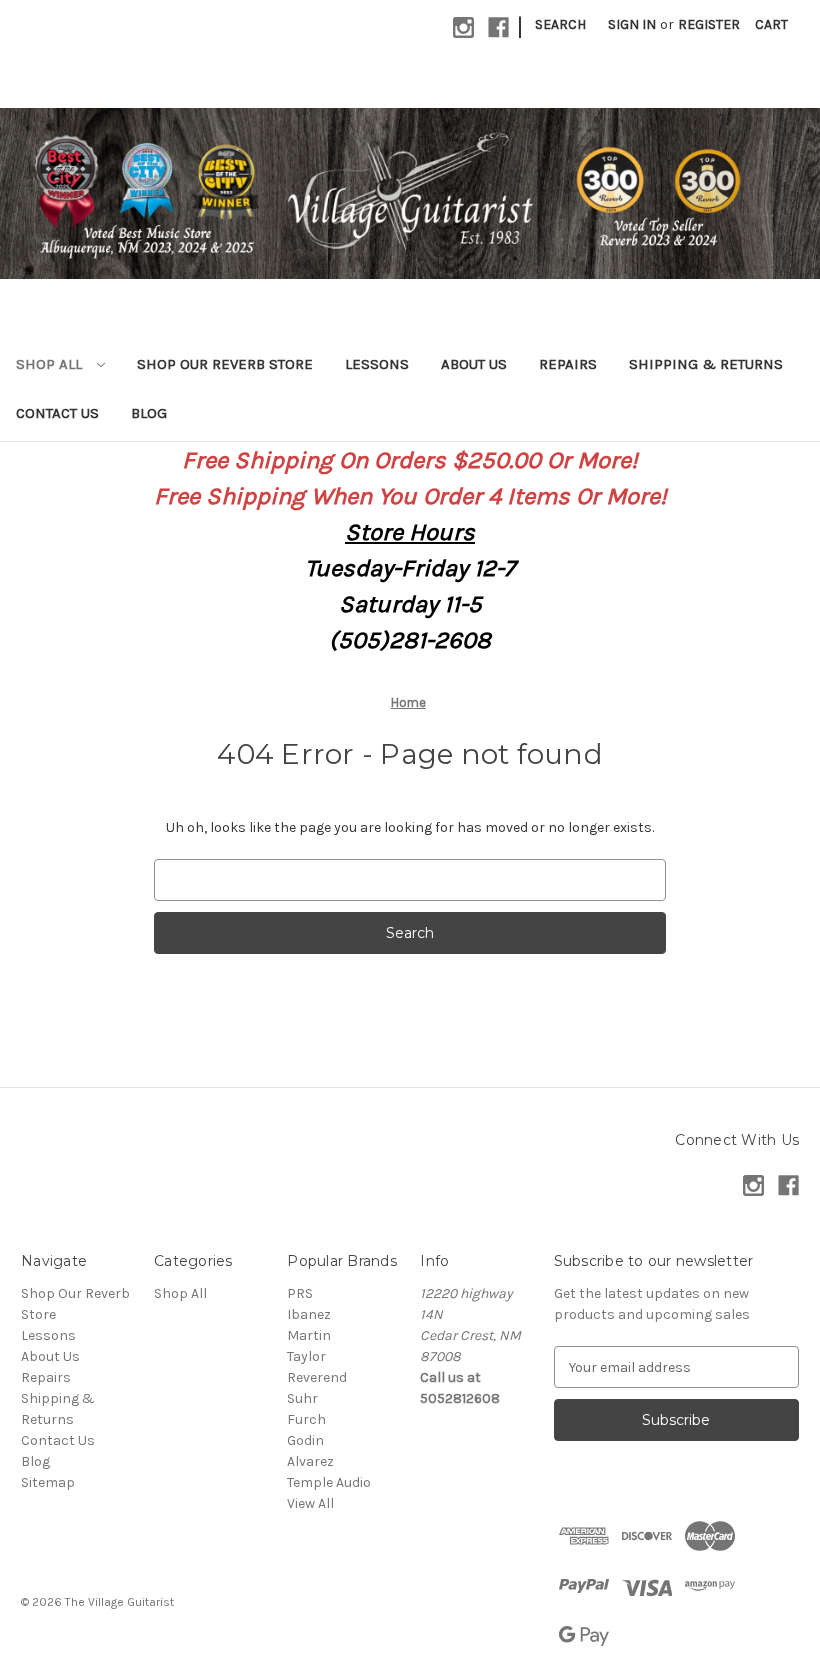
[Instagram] (463, 27)
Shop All (51, 364)
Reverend (317, 1377)
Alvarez (310, 1461)
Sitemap (48, 1482)
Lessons (377, 364)
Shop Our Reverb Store (225, 364)
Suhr (302, 1398)
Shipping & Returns (706, 364)
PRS (300, 1293)
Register (709, 24)
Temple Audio (329, 1482)
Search (560, 24)
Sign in (632, 24)
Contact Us (57, 413)
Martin (309, 1335)
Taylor (306, 1356)
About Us (474, 364)
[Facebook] (498, 27)
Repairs (568, 364)
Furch (306, 1419)
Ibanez (309, 1314)
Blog (149, 413)
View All (310, 1503)
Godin (305, 1440)
